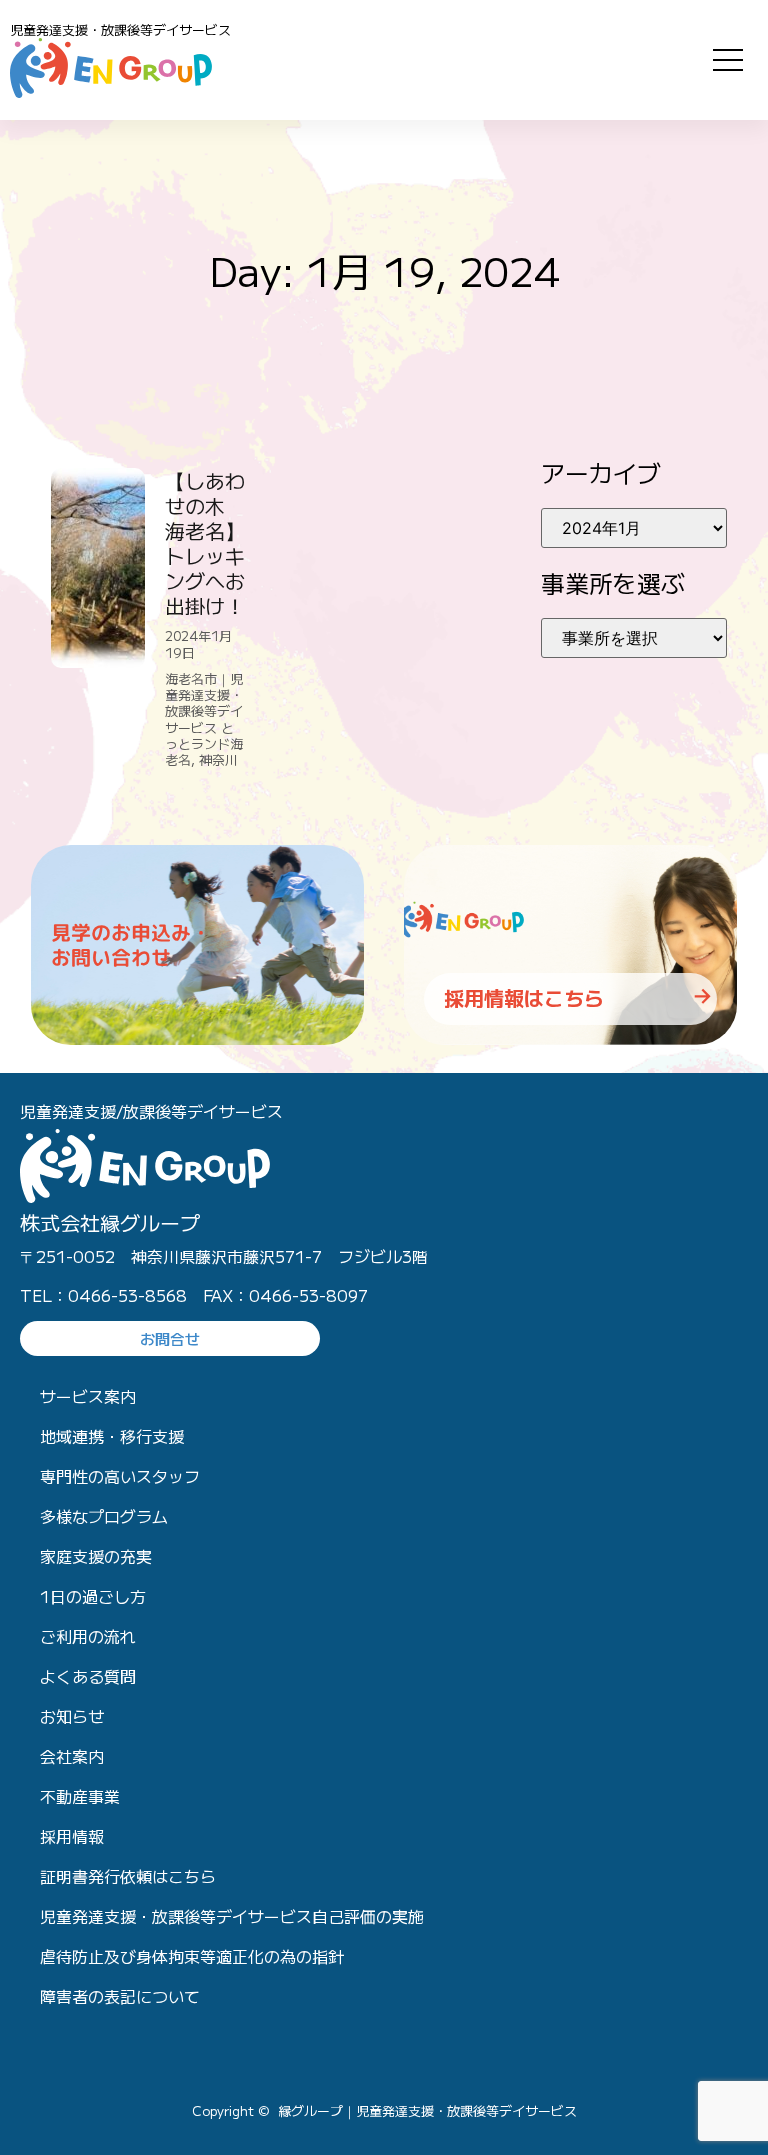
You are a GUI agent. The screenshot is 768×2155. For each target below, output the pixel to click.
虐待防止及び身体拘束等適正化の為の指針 (192, 1956)
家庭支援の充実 (96, 1556)
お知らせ (72, 1716)
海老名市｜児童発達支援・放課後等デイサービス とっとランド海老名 (204, 719)
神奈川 (218, 759)
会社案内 (72, 1756)
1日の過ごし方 (93, 1596)
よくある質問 (88, 1676)
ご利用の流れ (88, 1636)
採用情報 (72, 1836)
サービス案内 (88, 1396)
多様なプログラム (104, 1516)
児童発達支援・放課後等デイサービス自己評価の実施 (232, 1916)
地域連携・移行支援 (112, 1436)
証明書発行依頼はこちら (128, 1876)
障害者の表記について (120, 1996)
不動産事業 (80, 1796)
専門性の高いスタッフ (120, 1476)
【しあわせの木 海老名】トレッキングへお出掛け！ (205, 543)
